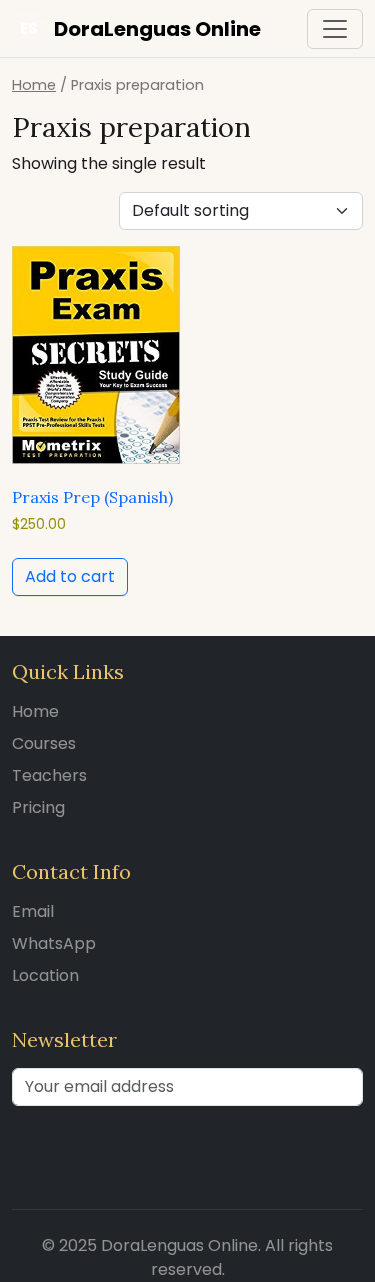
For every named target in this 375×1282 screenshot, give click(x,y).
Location (45, 975)
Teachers (49, 775)
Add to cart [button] (70, 576)
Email (33, 911)
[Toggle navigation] (335, 29)
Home (34, 85)
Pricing (38, 807)
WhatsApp (54, 943)
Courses (44, 743)
